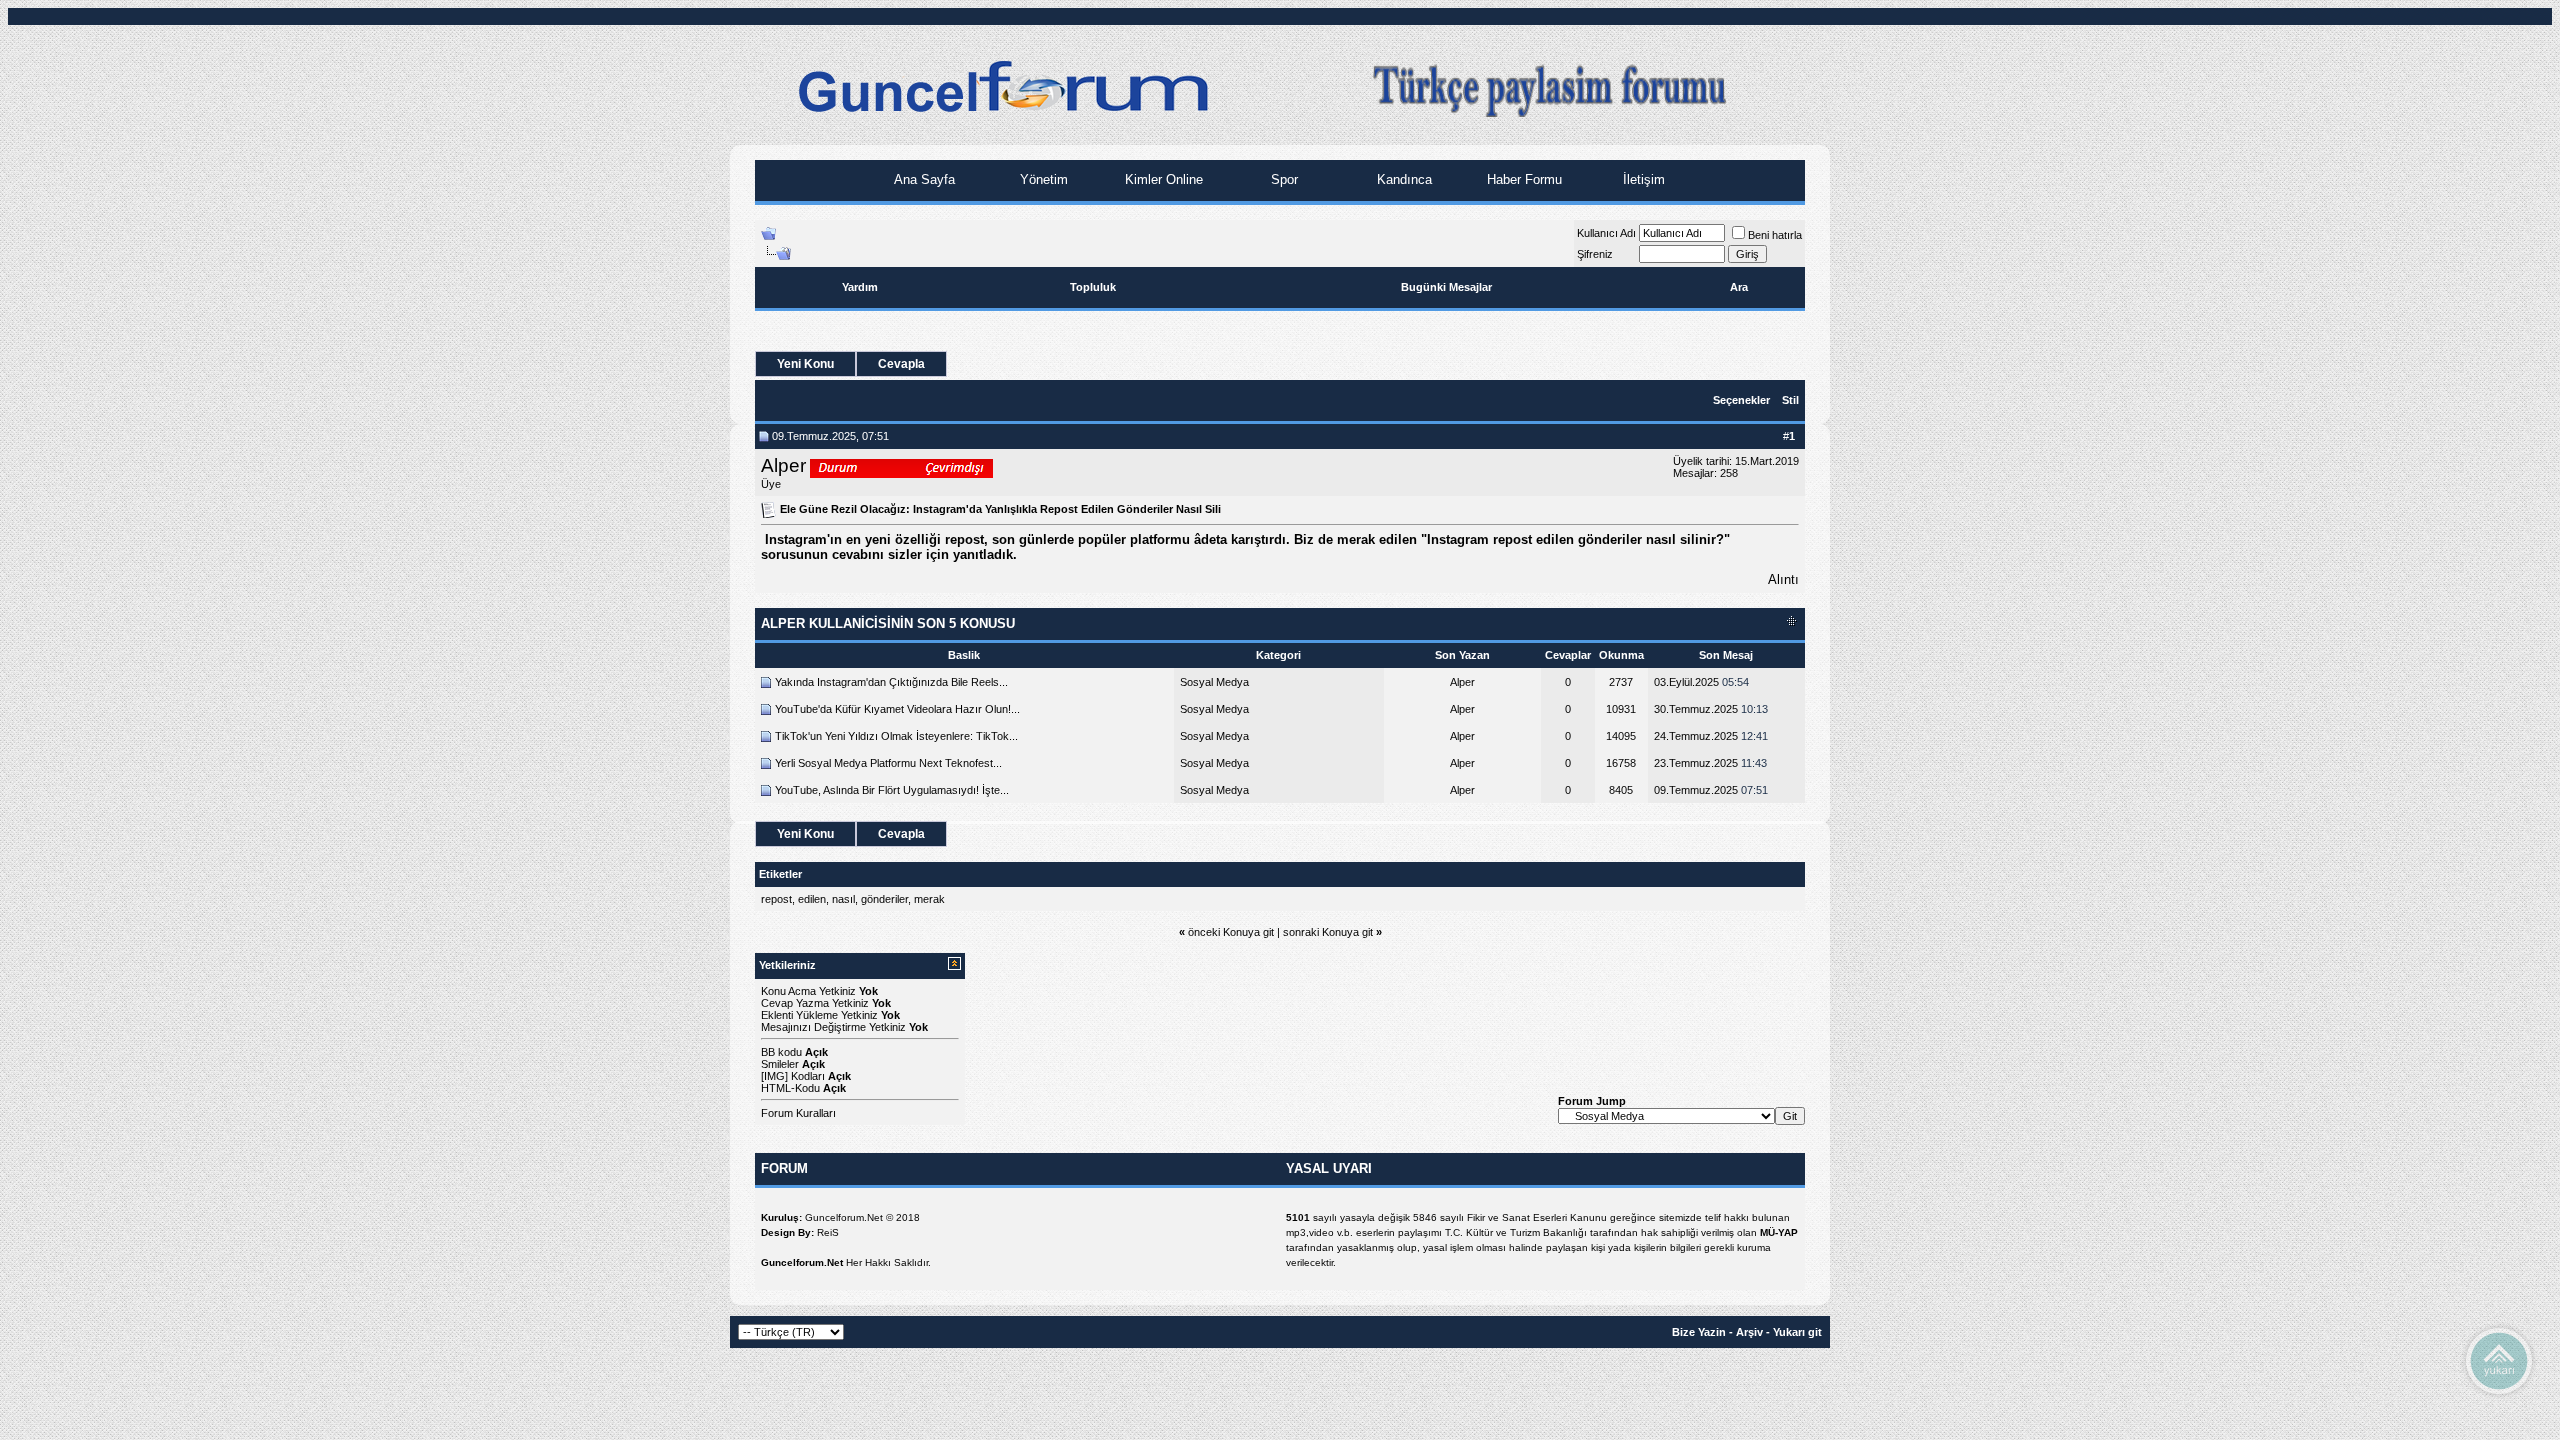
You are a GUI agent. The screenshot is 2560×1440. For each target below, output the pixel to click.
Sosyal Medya (1214, 682)
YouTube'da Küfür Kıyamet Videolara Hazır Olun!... (897, 709)
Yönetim (1042, 179)
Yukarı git (1797, 1332)
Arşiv (1749, 1332)
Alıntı (1783, 579)
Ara (1739, 287)
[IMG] (774, 1076)
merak (929, 899)
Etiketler (780, 874)
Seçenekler (1741, 400)
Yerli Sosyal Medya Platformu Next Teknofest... (888, 763)
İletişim (1642, 179)
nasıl (843, 899)
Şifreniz (1595, 254)
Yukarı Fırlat (2499, 1360)
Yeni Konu (805, 364)
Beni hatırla (1775, 235)
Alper (783, 465)
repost (776, 899)
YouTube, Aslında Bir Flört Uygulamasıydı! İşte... (892, 790)
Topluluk (1093, 287)
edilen (812, 899)
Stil (1790, 400)
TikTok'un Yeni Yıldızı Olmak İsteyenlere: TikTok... (896, 736)
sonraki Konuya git (1328, 932)
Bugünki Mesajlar (1446, 287)
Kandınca (1402, 179)
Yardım (860, 287)
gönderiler (884, 899)
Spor (1282, 179)
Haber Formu (1522, 179)
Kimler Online (1162, 179)
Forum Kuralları (798, 1113)
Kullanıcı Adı (1606, 233)
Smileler (780, 1064)
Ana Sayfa (922, 179)
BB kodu (781, 1052)
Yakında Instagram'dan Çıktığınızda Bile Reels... (891, 682)
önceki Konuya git (1231, 932)
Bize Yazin (1699, 1332)
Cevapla (901, 364)
